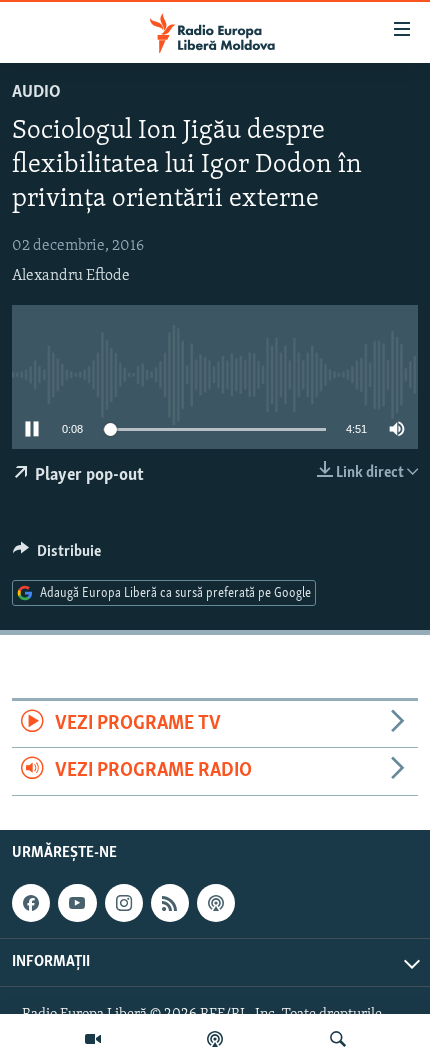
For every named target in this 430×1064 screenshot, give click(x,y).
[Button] (57, 556)
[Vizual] (93, 1039)
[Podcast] (215, 1039)
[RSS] (170, 903)
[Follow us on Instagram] (124, 903)
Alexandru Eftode (71, 276)
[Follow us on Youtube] (77, 903)
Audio (36, 93)
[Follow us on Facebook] (31, 903)
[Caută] (338, 1039)
